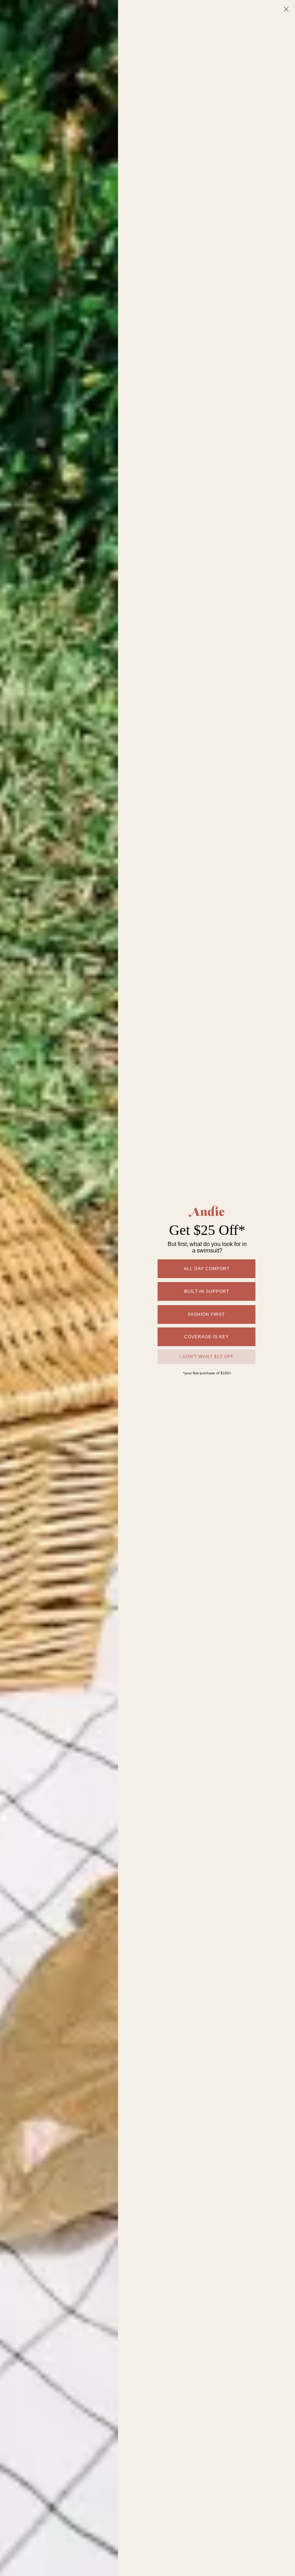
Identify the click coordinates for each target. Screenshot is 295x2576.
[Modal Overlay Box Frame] (147, 1288)
